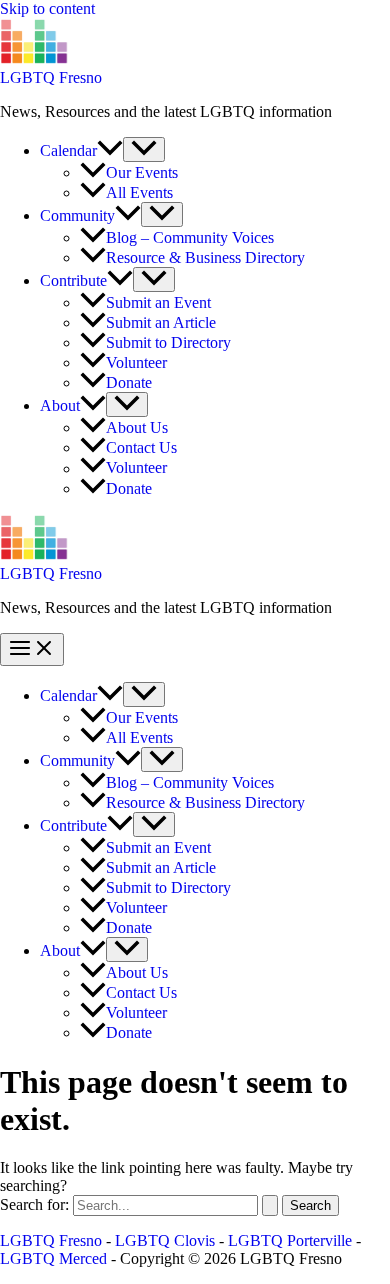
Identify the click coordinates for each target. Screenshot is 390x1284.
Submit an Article (161, 322)
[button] (110, 150)
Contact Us (141, 447)
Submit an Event (158, 302)
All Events (139, 192)
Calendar (68, 150)
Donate (129, 382)
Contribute (73, 280)
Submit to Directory (168, 342)
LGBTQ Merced (53, 1258)
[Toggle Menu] (144, 149)
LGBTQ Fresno (51, 77)
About (60, 405)
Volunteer (136, 362)
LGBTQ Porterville (290, 1240)
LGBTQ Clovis (165, 1240)
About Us (137, 427)
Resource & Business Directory (205, 257)
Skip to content (47, 8)
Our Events (142, 172)
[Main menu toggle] (32, 649)
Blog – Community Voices (190, 237)
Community (77, 215)
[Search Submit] (270, 1205)
